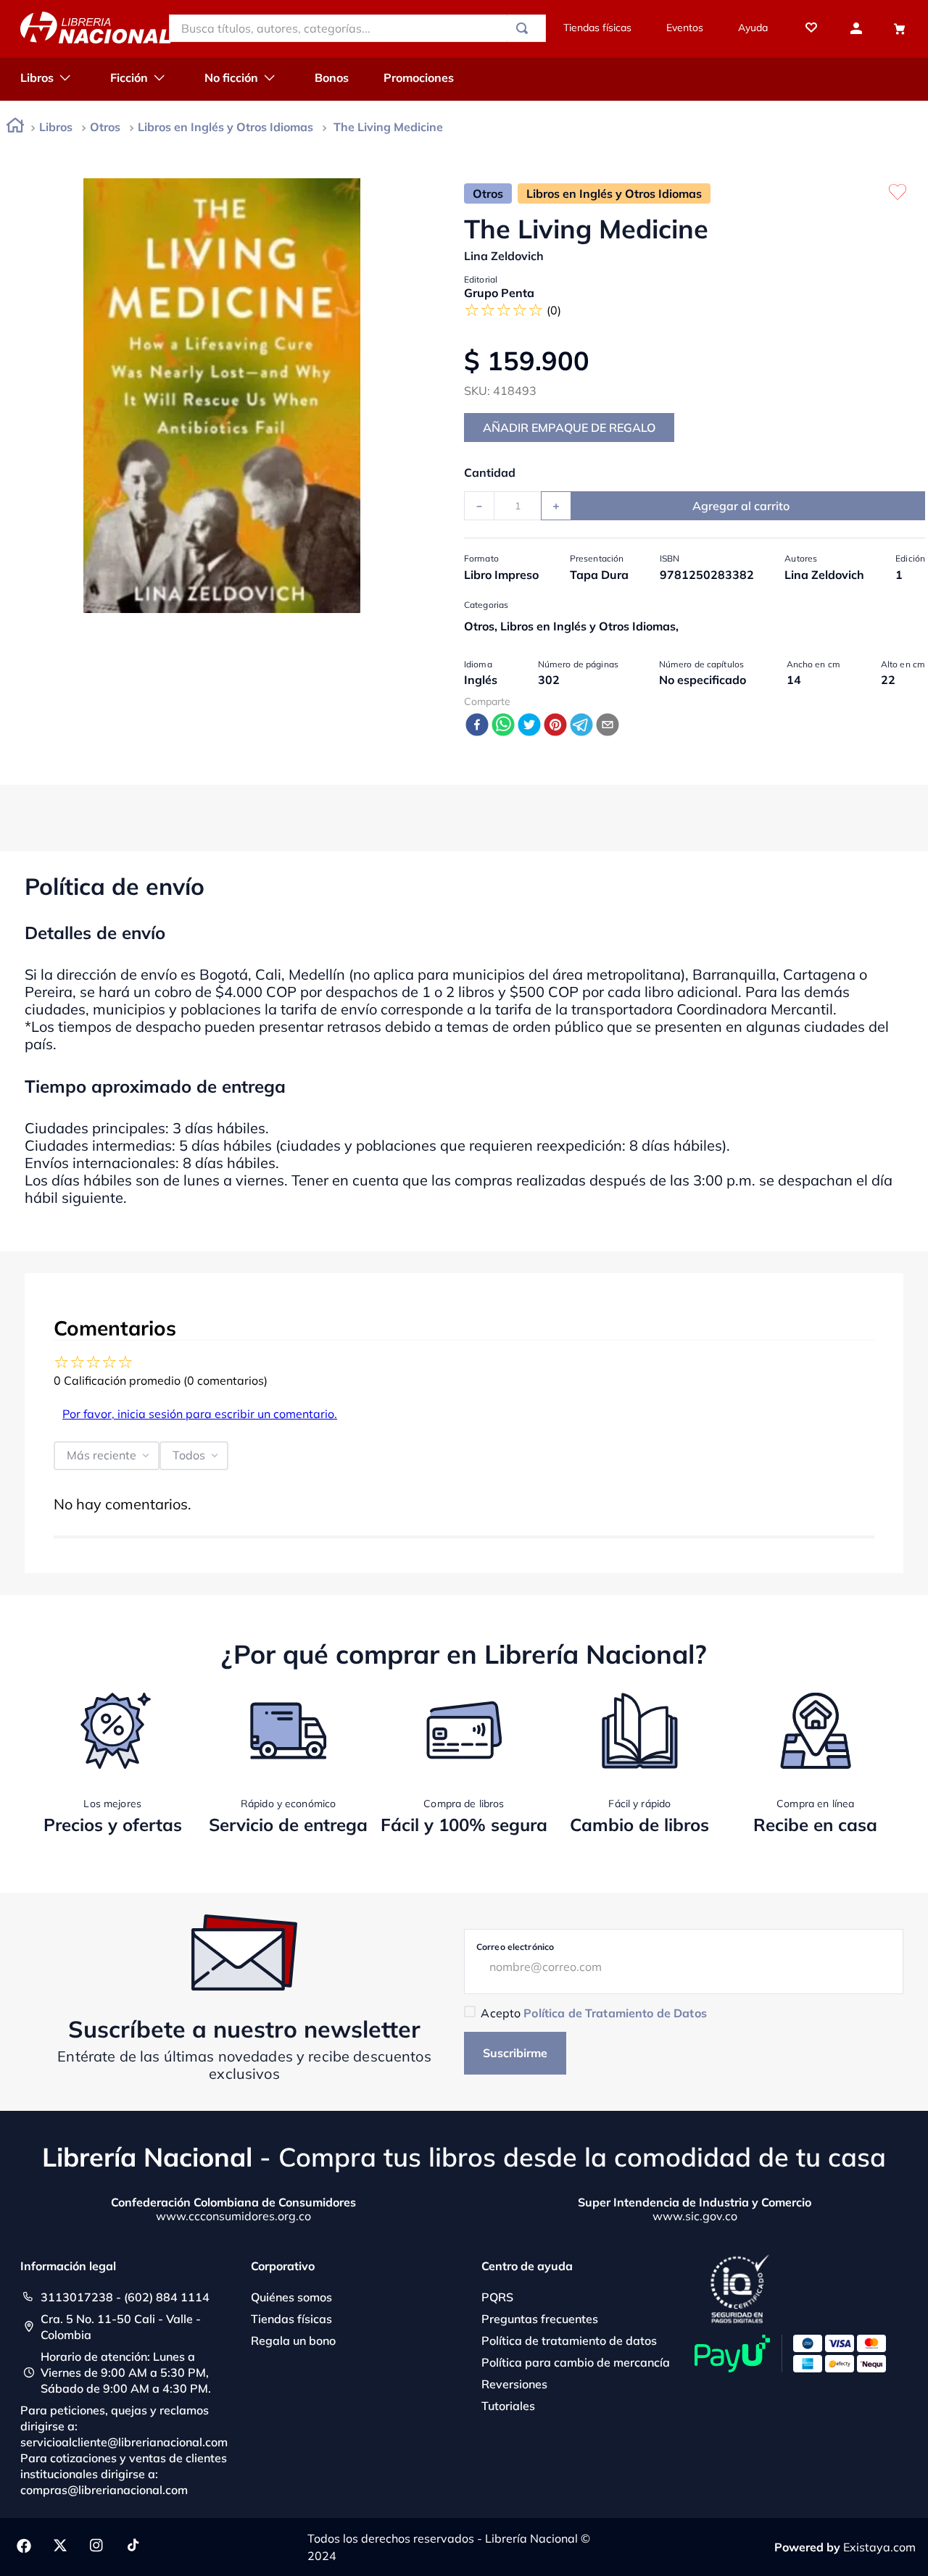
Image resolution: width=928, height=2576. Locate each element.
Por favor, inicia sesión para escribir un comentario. (200, 1414)
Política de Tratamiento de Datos (615, 2013)
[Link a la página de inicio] (15, 128)
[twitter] (529, 726)
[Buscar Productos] (525, 28)
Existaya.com (879, 2547)
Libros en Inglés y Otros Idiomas (225, 127)
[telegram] (581, 726)
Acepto (593, 2013)
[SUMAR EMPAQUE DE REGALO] (569, 428)
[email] (608, 726)
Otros (105, 127)
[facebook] (477, 726)
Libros (56, 127)
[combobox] (357, 28)
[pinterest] (555, 726)
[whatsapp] (503, 726)
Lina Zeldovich (504, 256)
